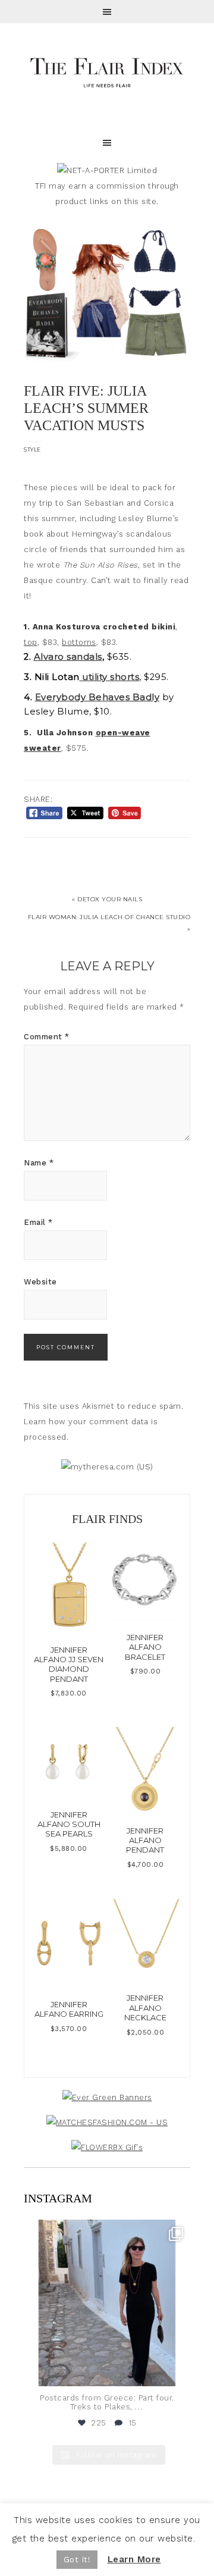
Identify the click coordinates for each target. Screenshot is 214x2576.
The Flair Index (107, 71)
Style (32, 449)
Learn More (134, 2559)
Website (40, 1282)
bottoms (79, 642)
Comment (47, 1037)
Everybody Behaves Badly (97, 697)
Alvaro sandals (68, 657)
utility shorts (110, 677)
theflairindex (105, 2231)
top (31, 642)
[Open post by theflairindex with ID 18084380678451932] (107, 2303)
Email (38, 1222)
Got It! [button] (77, 2560)
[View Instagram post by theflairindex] (178, 2372)
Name (39, 1163)
